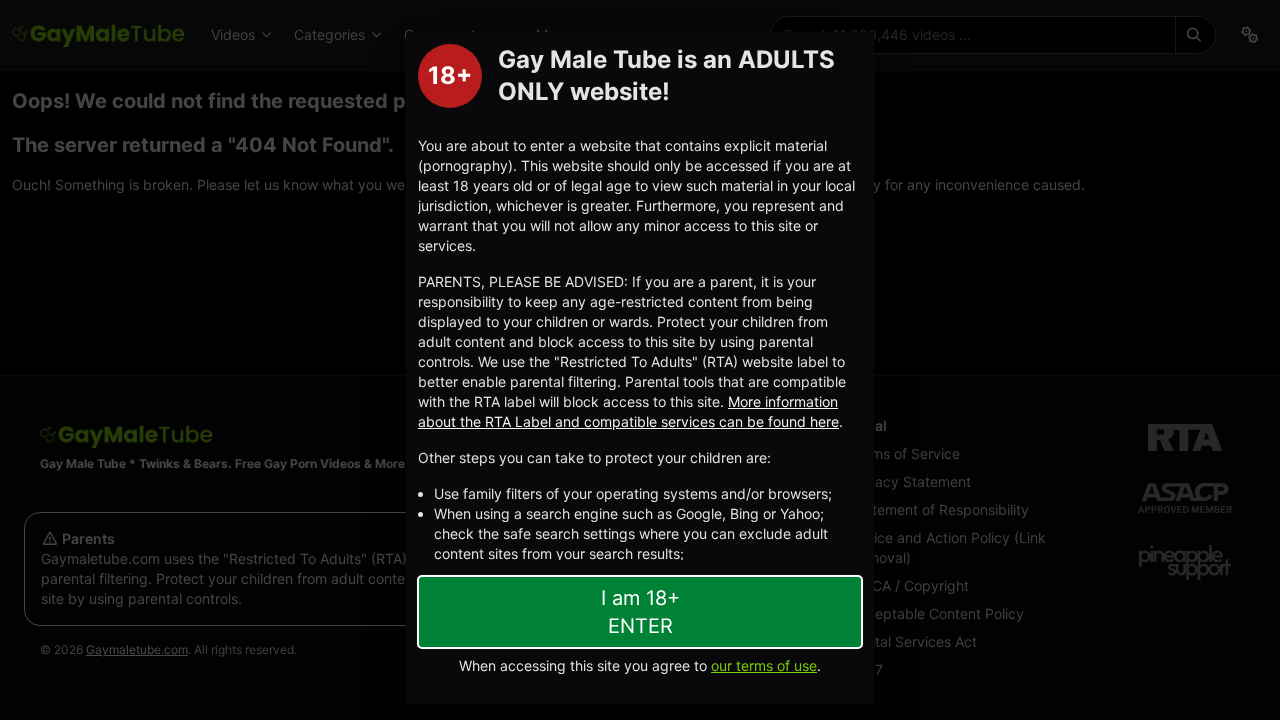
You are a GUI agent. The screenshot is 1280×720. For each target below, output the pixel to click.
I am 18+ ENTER (640, 612)
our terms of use (764, 665)
